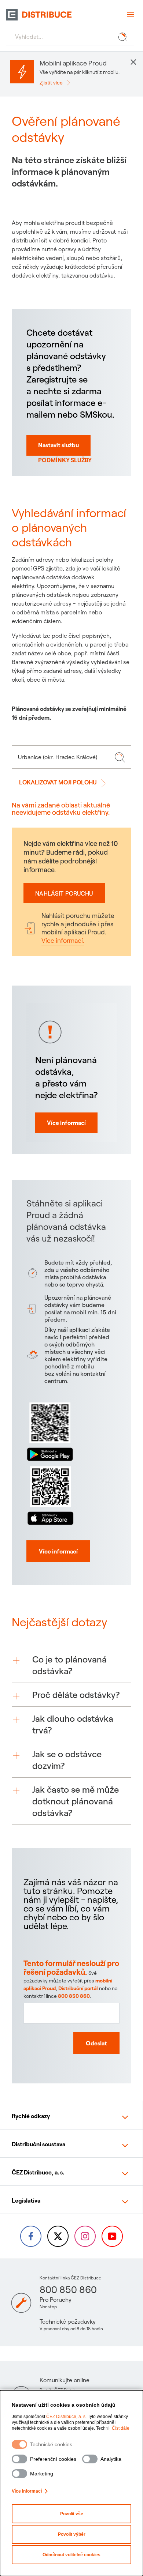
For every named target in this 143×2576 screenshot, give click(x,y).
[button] (71, 1665)
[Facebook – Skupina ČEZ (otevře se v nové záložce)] (31, 2236)
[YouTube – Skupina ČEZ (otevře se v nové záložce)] (112, 2236)
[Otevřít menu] (130, 15)
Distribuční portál (78, 1988)
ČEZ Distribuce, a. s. (66, 2417)
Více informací (27, 2491)
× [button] (133, 61)
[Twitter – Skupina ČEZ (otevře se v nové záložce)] (58, 2236)
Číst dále (121, 2428)
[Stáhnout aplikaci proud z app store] (50, 1494)
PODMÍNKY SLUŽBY (65, 460)
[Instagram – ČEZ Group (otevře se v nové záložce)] (85, 2236)
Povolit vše (72, 2514)
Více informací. (63, 940)
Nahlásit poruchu (64, 893)
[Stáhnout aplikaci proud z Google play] (50, 1430)
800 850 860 (74, 1996)
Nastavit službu (58, 445)
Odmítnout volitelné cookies (71, 2555)
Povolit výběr (72, 2534)
